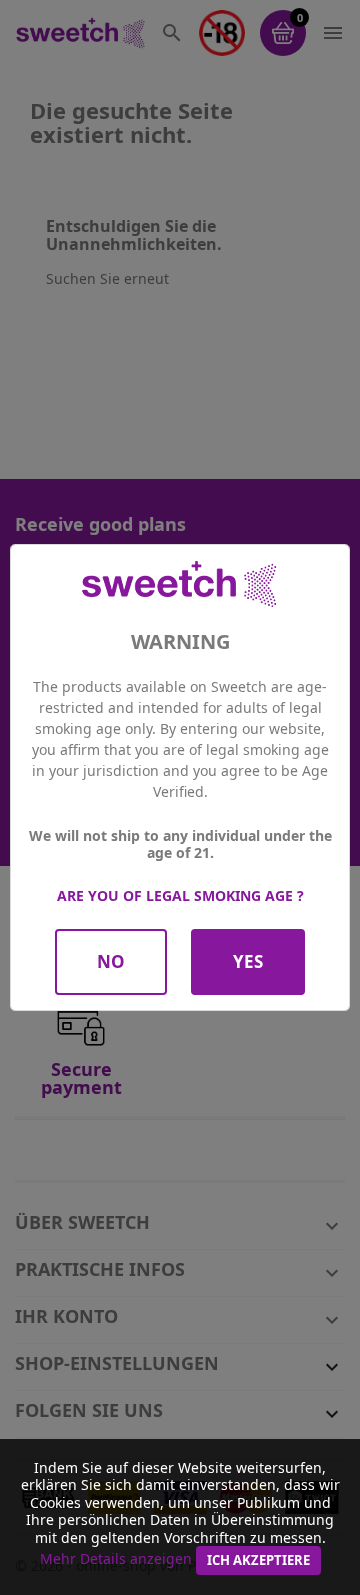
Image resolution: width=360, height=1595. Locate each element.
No (111, 961)
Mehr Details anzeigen (116, 1558)
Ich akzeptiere (258, 1560)
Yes (248, 961)
